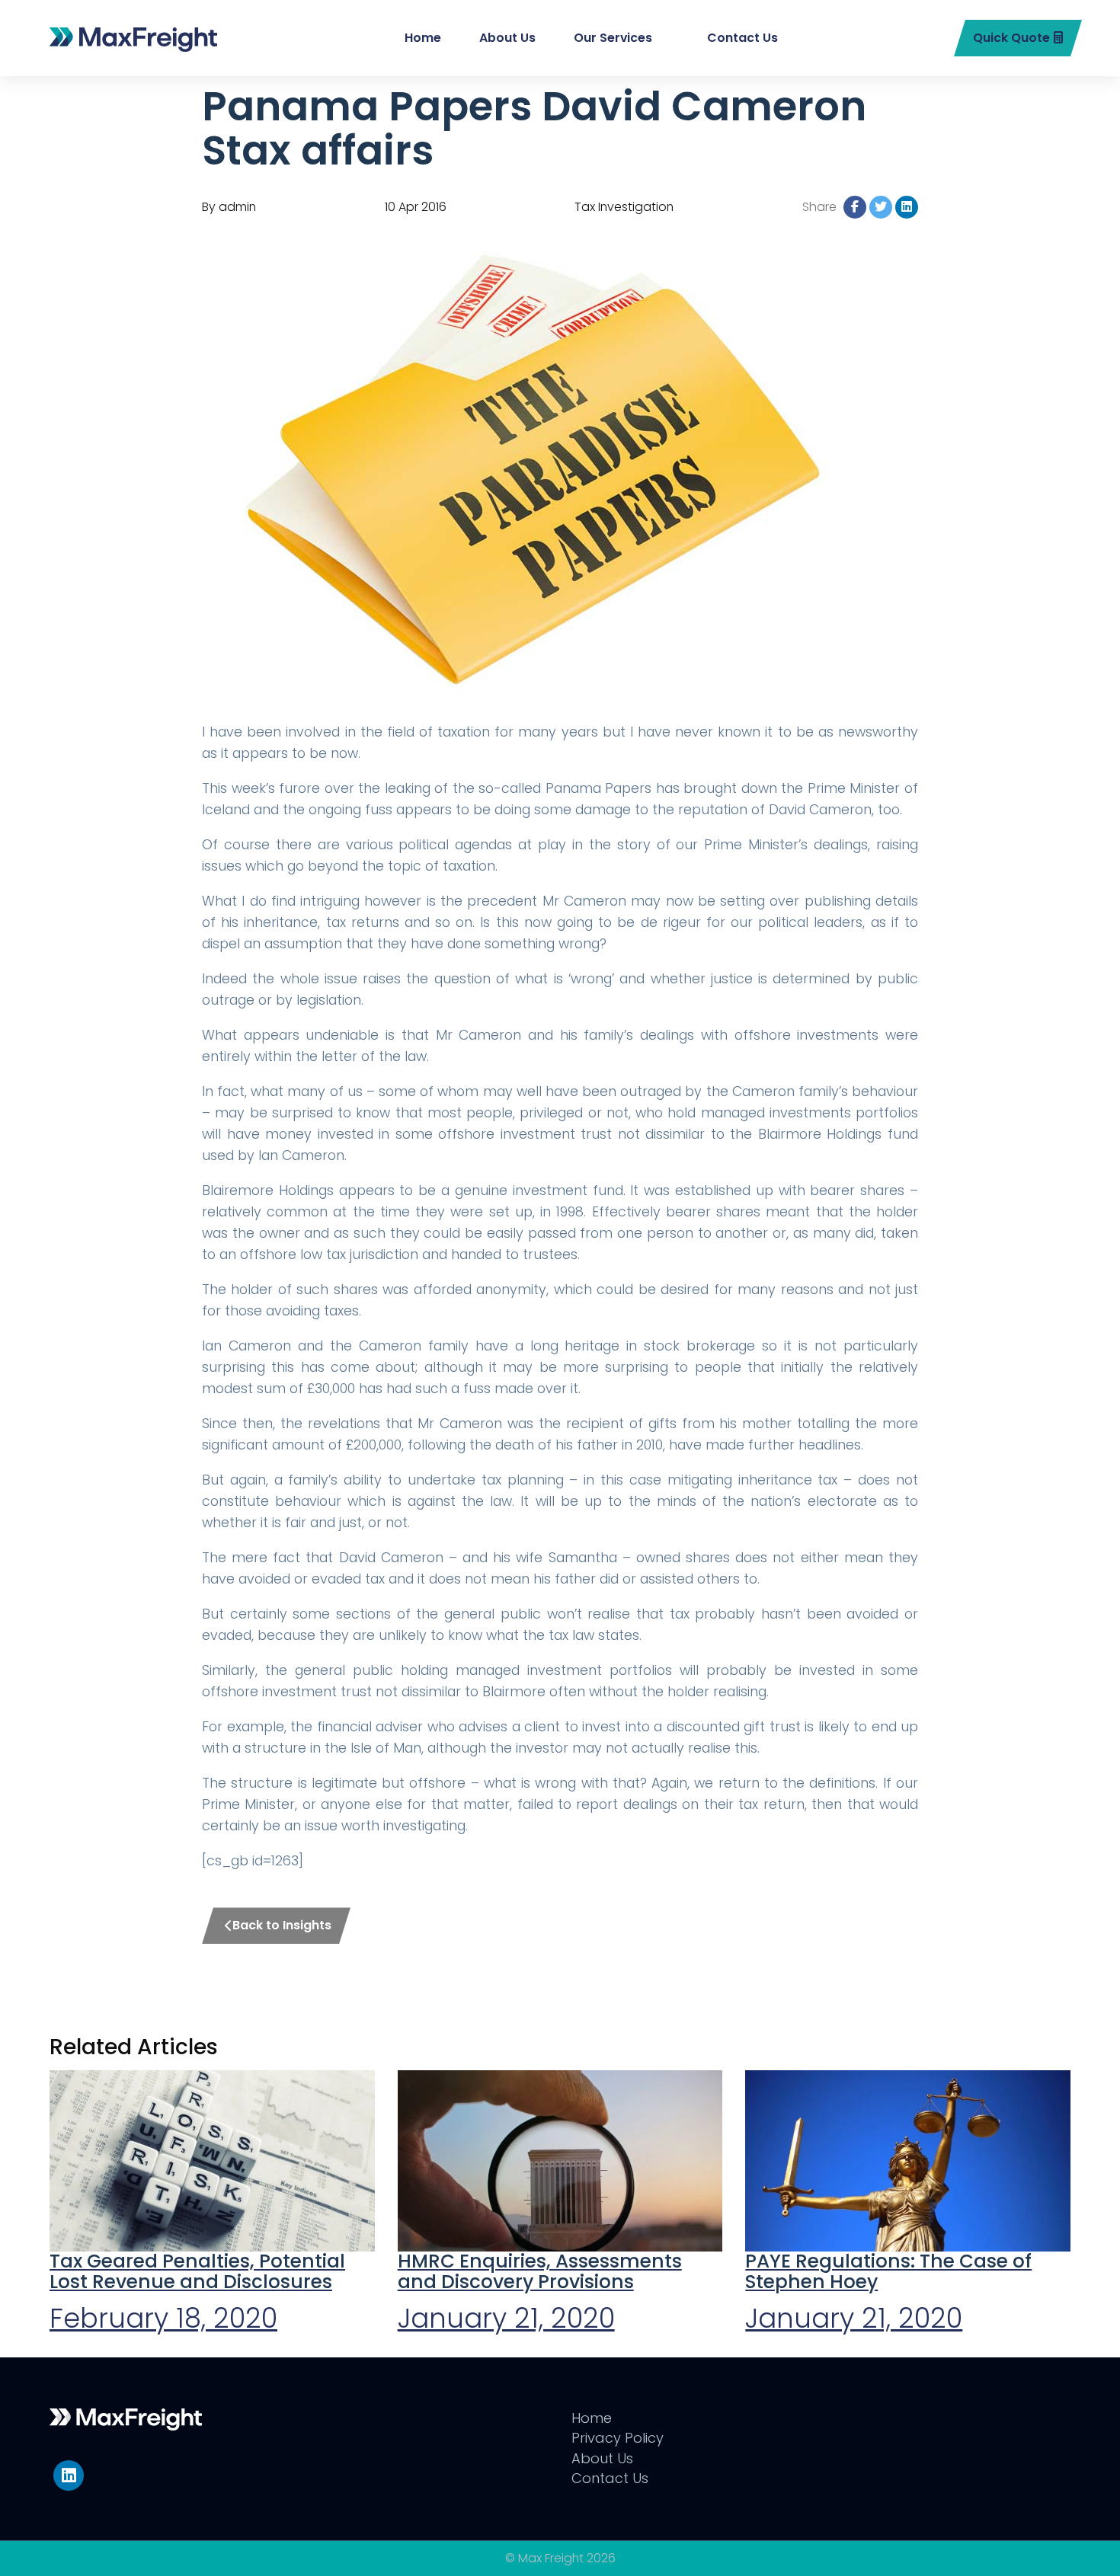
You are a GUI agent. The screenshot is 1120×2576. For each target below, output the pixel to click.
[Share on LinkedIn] (907, 207)
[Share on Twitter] (881, 207)
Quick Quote (1011, 38)
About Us (507, 38)
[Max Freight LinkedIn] (69, 2475)
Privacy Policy (618, 2438)
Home (423, 38)
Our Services (613, 38)
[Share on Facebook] (855, 207)
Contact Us (742, 38)
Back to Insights (282, 1925)
